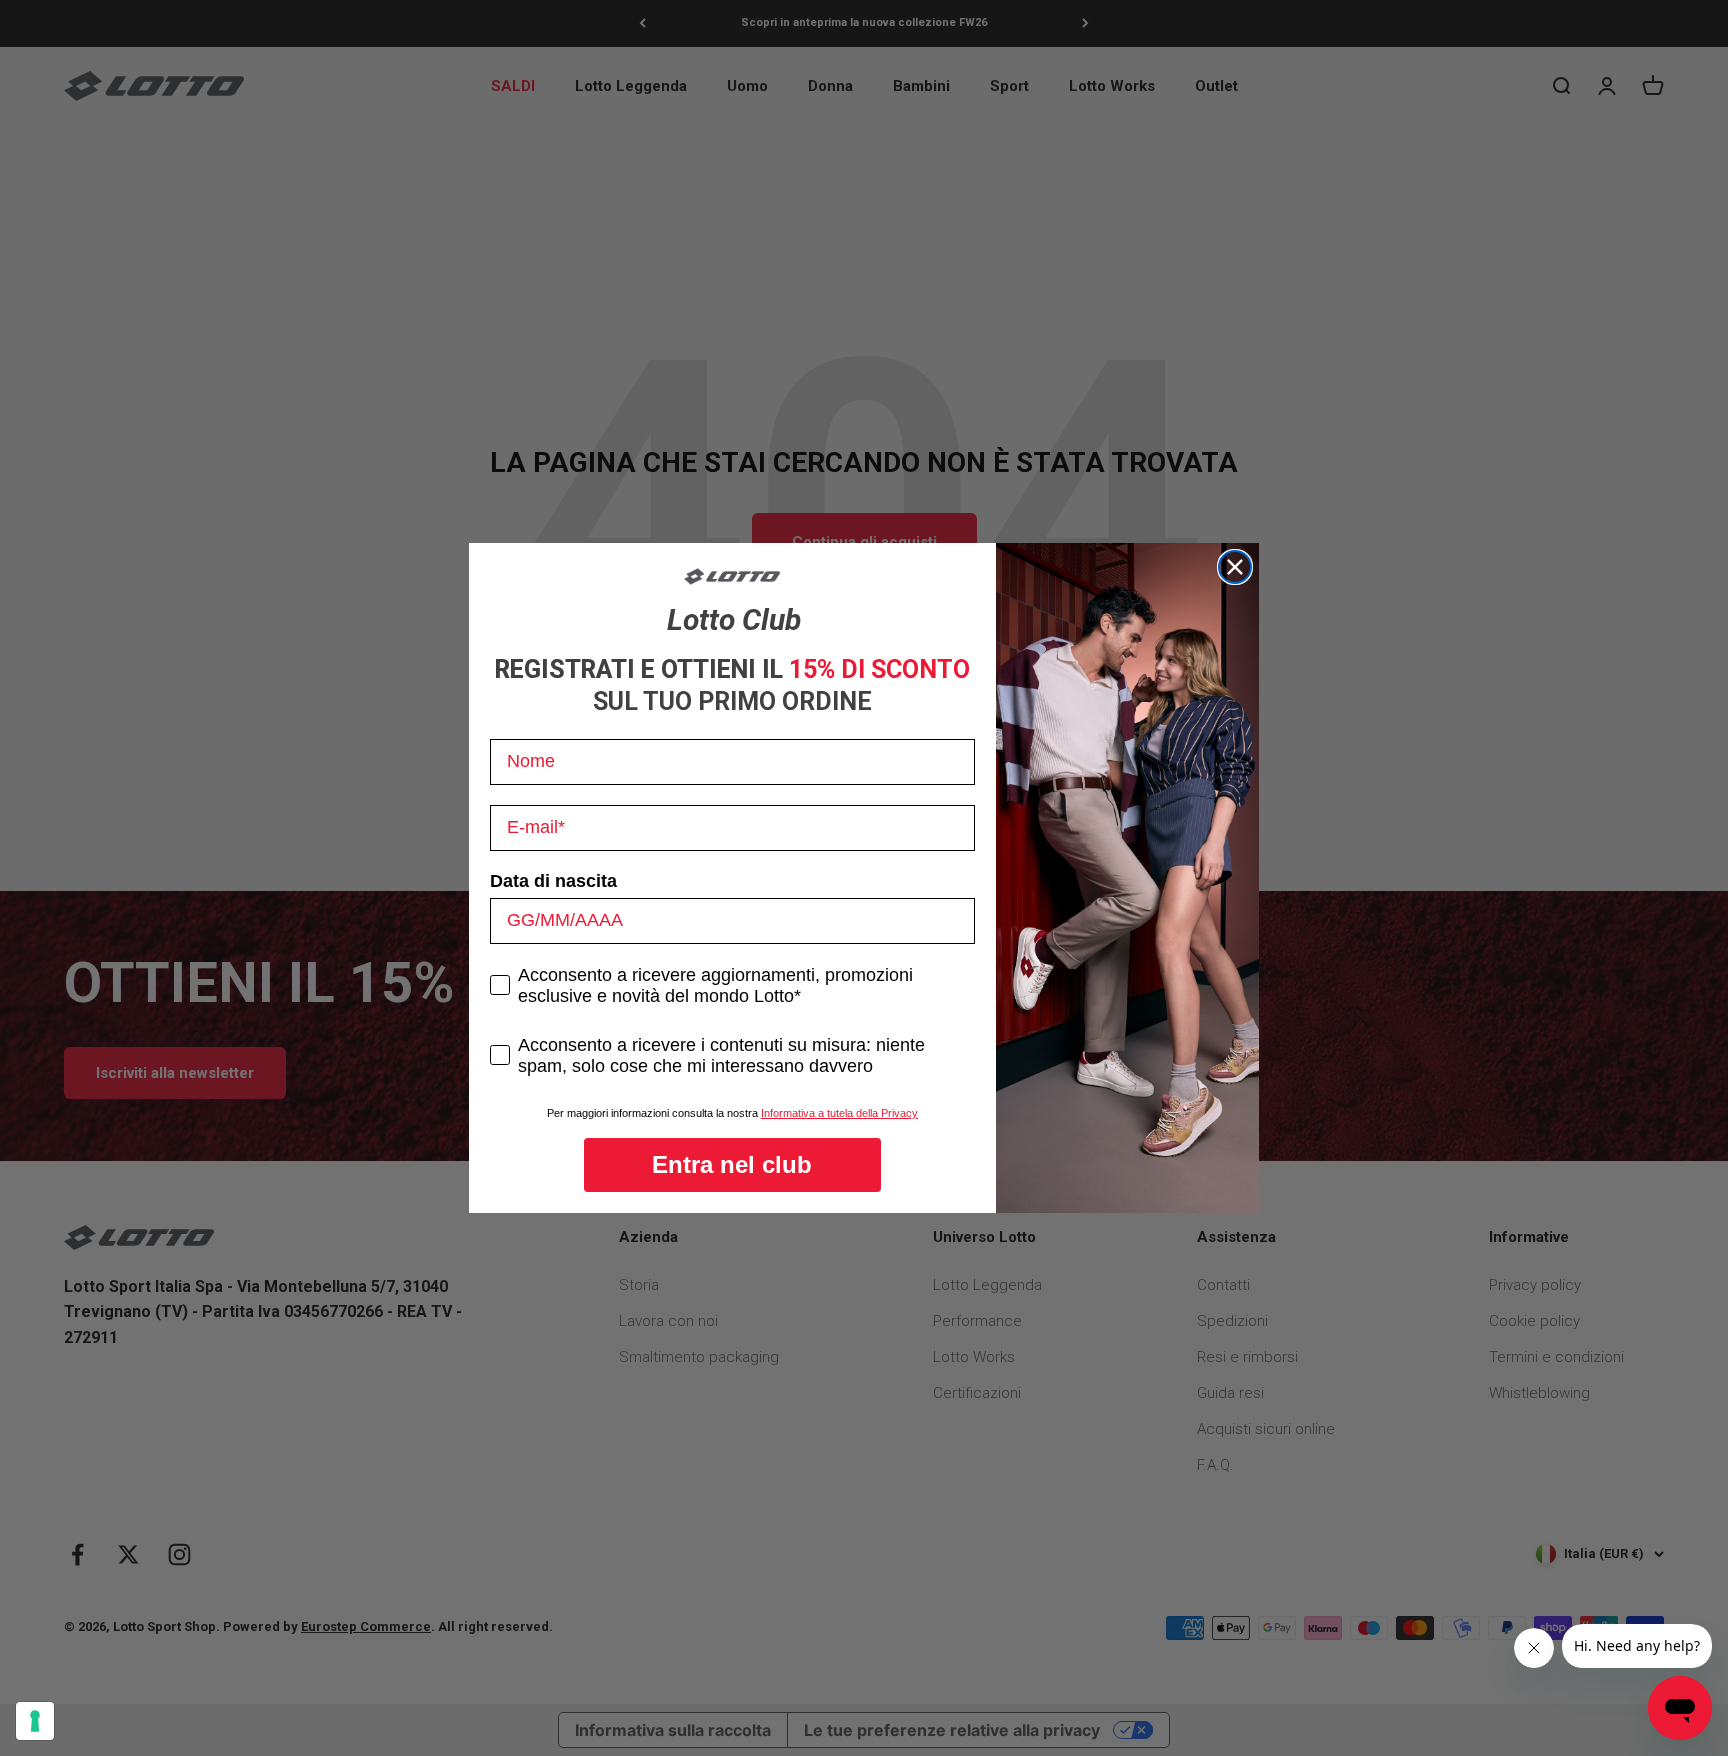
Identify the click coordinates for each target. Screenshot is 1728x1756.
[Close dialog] (1235, 567)
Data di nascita (553, 881)
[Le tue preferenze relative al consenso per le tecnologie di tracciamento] (35, 1721)
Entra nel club (732, 1164)
